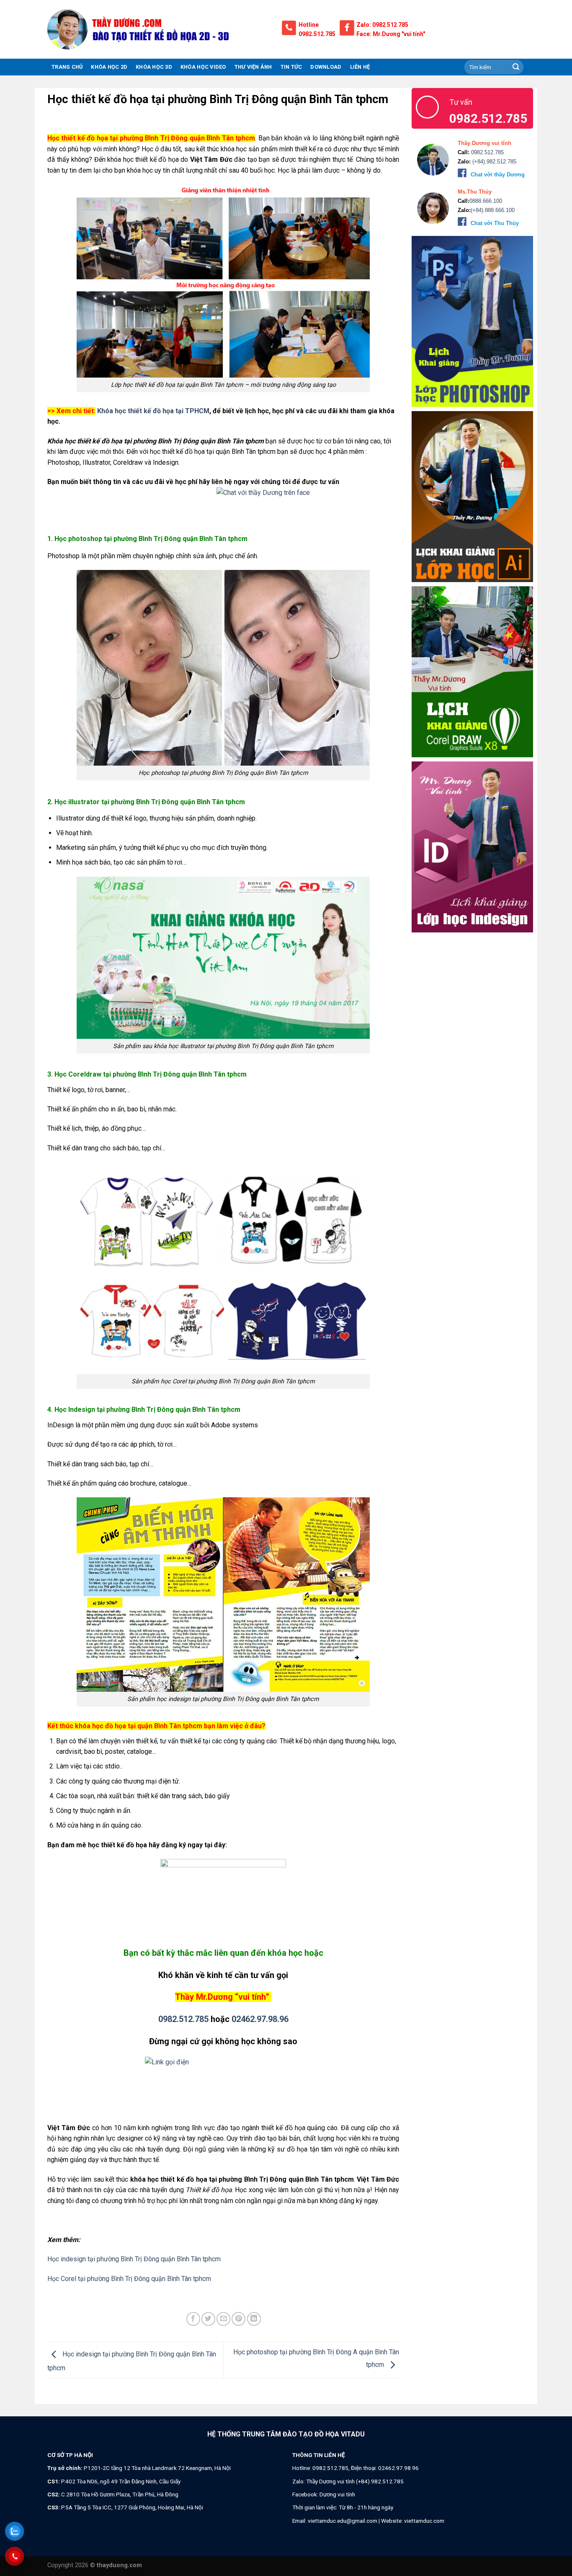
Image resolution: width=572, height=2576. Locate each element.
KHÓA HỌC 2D (109, 67)
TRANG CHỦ (67, 67)
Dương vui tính (337, 2494)
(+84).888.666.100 (493, 210)
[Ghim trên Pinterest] (238, 2319)
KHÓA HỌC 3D (154, 67)
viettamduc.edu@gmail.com (343, 2521)
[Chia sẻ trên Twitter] (208, 2319)
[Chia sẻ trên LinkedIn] (254, 2319)
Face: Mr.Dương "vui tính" (391, 34)
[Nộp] (516, 67)
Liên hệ (360, 67)
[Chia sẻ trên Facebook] (193, 2319)
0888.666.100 (486, 201)
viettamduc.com (424, 2521)
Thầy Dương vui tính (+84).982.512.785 (355, 2481)
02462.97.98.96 (260, 2019)
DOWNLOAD (326, 67)
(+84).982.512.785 (493, 162)
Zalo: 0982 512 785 (382, 25)
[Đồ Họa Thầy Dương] (158, 29)
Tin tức (291, 67)
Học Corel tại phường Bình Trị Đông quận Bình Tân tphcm (129, 2279)
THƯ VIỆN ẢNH (253, 67)
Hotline (309, 25)
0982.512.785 (317, 34)
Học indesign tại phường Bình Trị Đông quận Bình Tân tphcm (134, 2259)
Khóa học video (203, 67)
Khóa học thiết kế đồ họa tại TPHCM (153, 411)
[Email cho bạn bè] (223, 2319)
